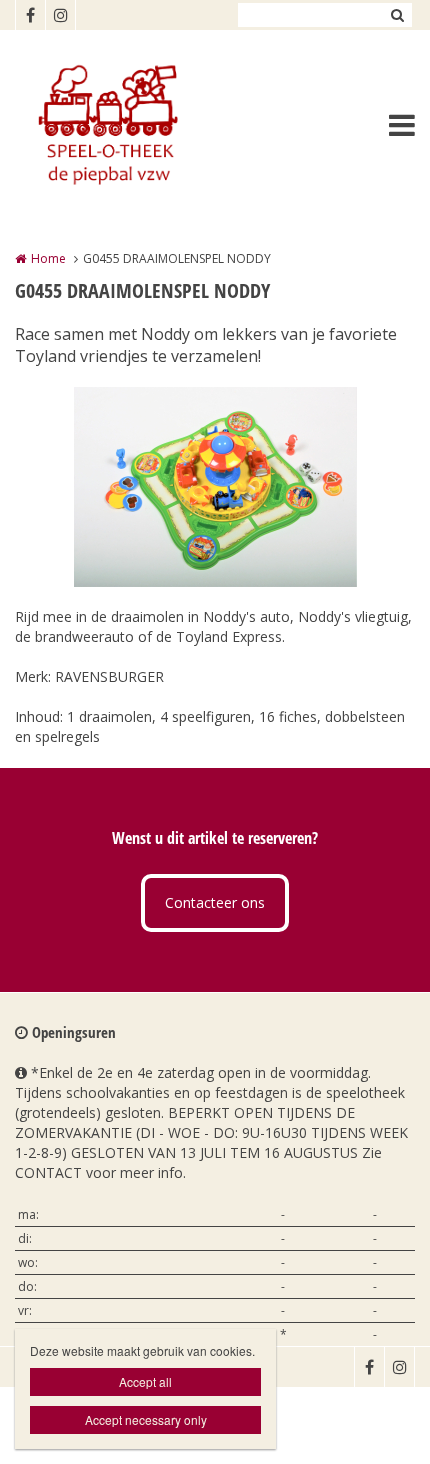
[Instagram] (60, 15)
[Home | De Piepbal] (136, 125)
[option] (215, 487)
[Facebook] (30, 15)
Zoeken (397, 15)
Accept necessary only (146, 1419)
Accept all (145, 1381)
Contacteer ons (215, 902)
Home (48, 258)
